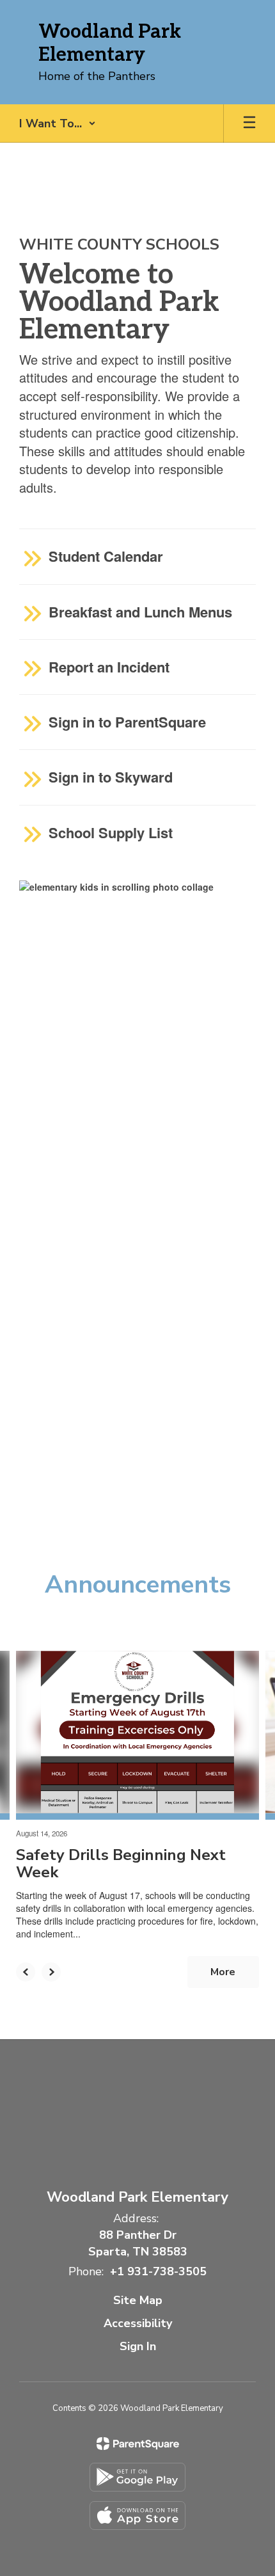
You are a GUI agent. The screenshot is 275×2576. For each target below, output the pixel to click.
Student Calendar (106, 556)
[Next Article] (51, 1972)
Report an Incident (109, 667)
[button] (58, 123)
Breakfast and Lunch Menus (140, 612)
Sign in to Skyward (111, 777)
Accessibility (138, 2323)
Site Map (138, 2300)
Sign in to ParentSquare (127, 722)
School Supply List (111, 832)
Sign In (138, 2346)
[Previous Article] (26, 1972)
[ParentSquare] (138, 2444)
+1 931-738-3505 (158, 2271)
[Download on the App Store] (137, 2516)
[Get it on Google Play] (137, 2477)
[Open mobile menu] (249, 123)
